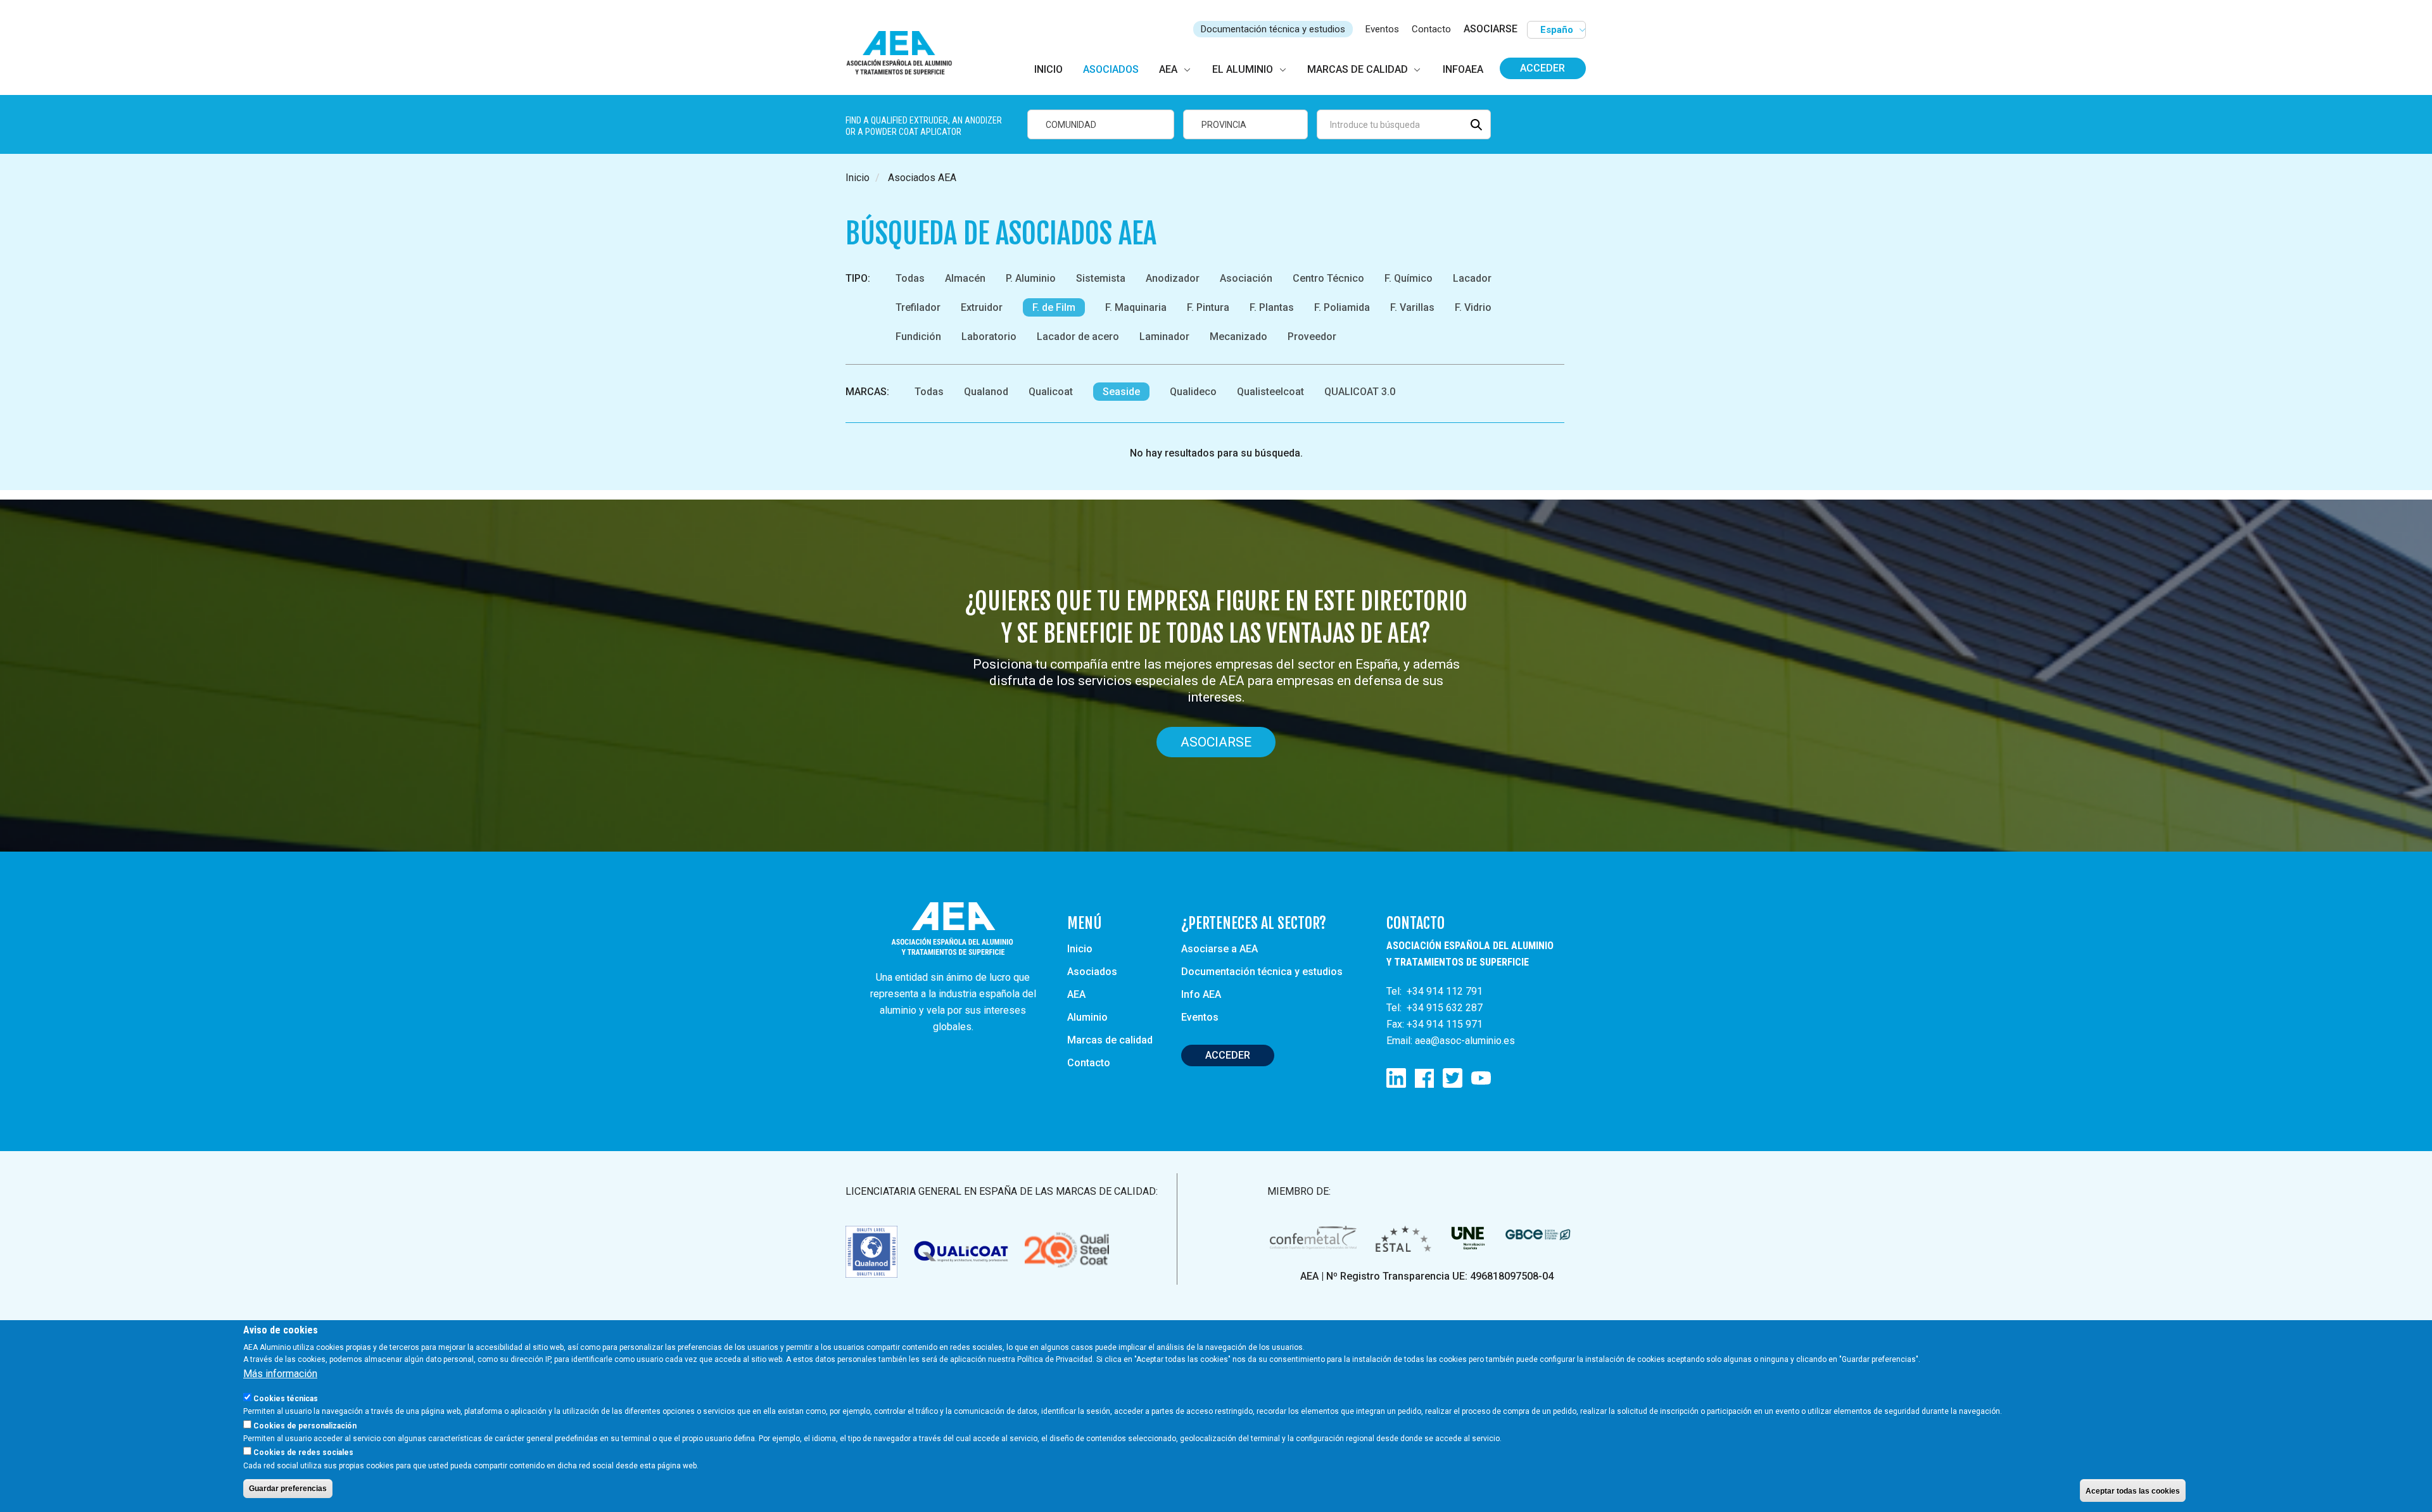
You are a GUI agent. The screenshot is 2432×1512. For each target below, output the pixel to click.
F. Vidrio (1473, 307)
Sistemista (1101, 278)
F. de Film (1054, 307)
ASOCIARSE (1491, 29)
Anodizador (1173, 278)
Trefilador (918, 307)
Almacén (965, 278)
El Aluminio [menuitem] (1243, 69)
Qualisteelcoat (1270, 392)
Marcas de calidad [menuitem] (1358, 69)
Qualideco (1193, 392)
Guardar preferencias (288, 1489)
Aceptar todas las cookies (2133, 1490)
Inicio (858, 178)
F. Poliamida (1342, 307)
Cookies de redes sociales (303, 1452)
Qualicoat (1051, 392)
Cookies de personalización (305, 1425)
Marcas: (867, 392)
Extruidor (982, 307)
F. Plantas (1272, 307)
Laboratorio (989, 337)
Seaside (1121, 392)
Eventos (1382, 29)
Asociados (1092, 972)
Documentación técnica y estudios (1273, 29)
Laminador (1164, 337)
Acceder (1542, 68)
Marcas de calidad (1110, 1040)
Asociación (1246, 278)
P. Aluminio (1031, 278)
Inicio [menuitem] (1048, 69)
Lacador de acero (1078, 337)
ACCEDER (1228, 1055)
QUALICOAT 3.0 (1360, 392)
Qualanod (986, 392)
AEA (1076, 994)
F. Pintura (1208, 307)
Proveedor (1312, 337)
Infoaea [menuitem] (1463, 69)
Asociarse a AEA (1219, 949)
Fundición (918, 337)
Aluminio (1087, 1017)
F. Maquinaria (1136, 307)
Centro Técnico (1328, 278)
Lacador (1472, 278)
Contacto (1431, 29)
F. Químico (1409, 278)
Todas (910, 278)
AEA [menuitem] (1168, 69)
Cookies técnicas (286, 1398)
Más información (280, 1374)
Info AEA (1201, 994)
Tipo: (858, 278)
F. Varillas (1412, 307)
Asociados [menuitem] (1111, 69)
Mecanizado (1238, 337)
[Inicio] (905, 54)
